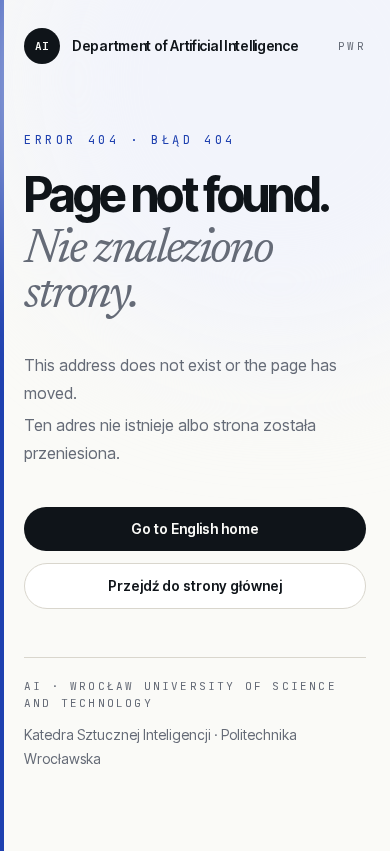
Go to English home (195, 528)
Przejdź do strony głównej (195, 585)
